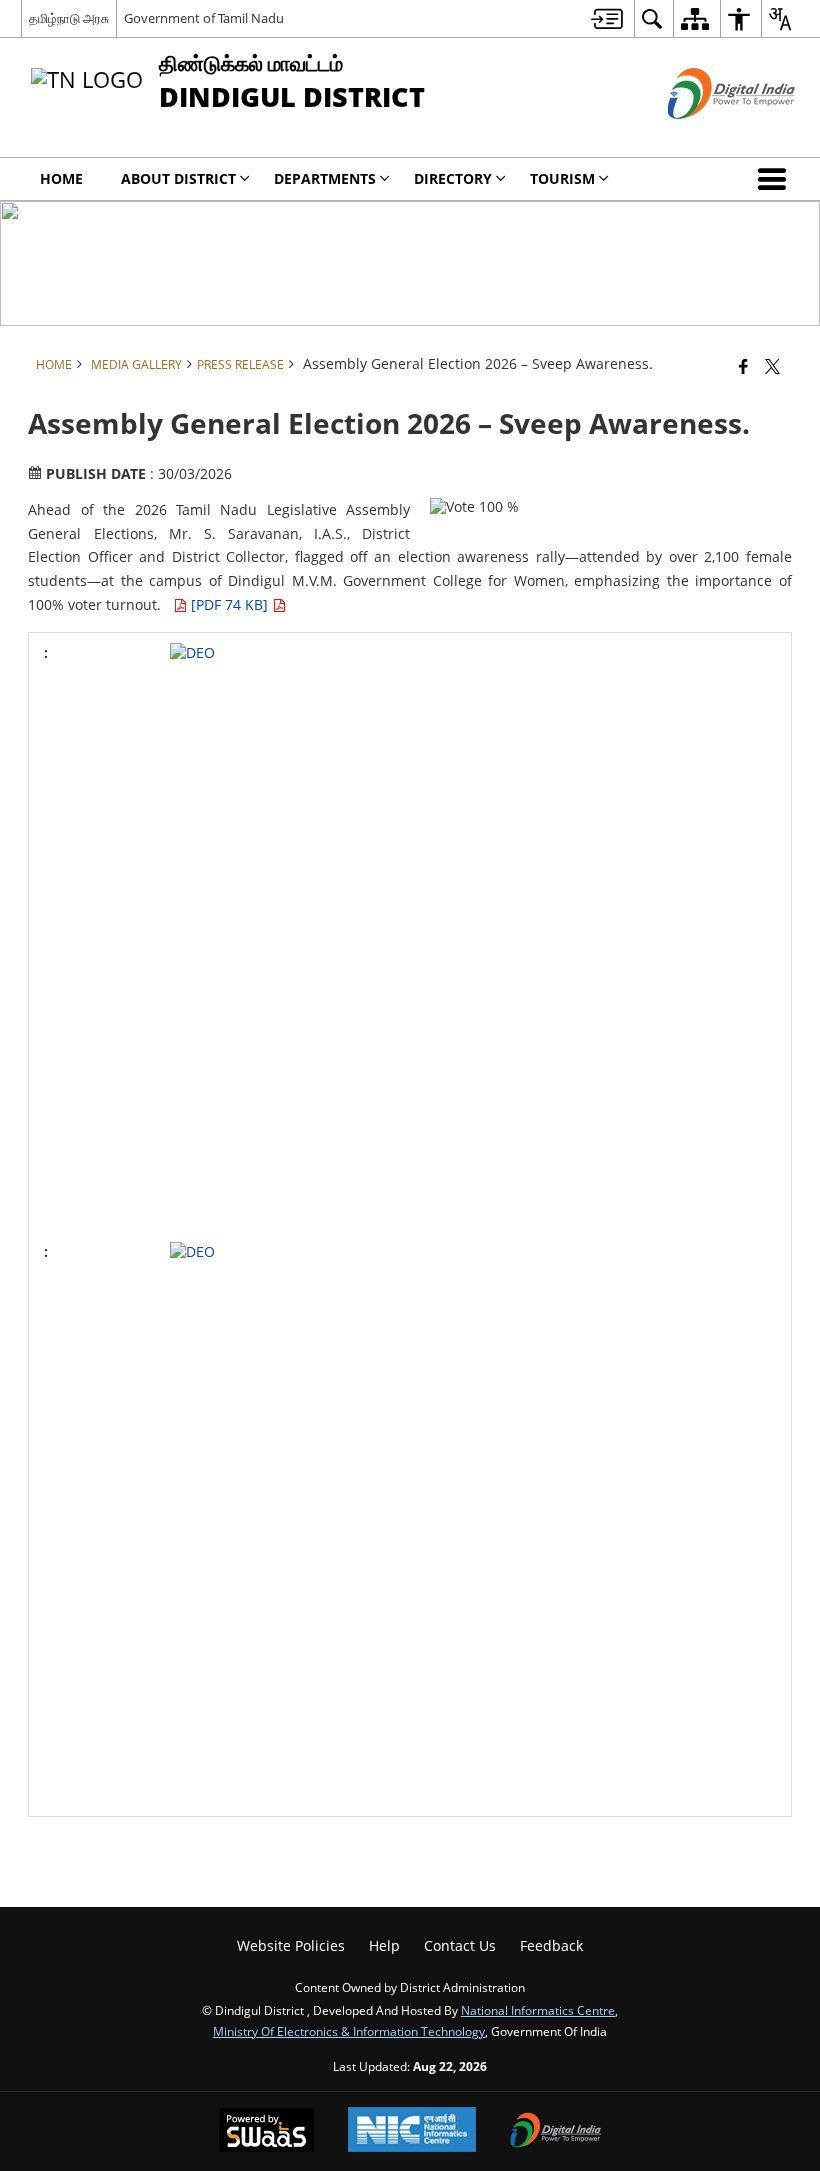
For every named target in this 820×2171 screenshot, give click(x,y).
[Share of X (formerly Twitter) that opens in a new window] (772, 366)
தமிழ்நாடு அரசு (69, 18)
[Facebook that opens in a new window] (743, 366)
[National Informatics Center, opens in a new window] (412, 2131)
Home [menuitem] (61, 178)
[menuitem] (607, 18)
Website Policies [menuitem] (291, 1945)
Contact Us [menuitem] (460, 1945)
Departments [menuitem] (325, 178)
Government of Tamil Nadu (204, 18)
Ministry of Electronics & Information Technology (349, 2031)
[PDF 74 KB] (231, 604)
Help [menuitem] (384, 1945)
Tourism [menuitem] (562, 178)
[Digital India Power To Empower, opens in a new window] (556, 2132)
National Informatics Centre (538, 2010)
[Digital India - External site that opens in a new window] (706, 135)
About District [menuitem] (178, 178)
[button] (776, 179)
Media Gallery (136, 364)
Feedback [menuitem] (551, 1945)
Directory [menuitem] (453, 178)
